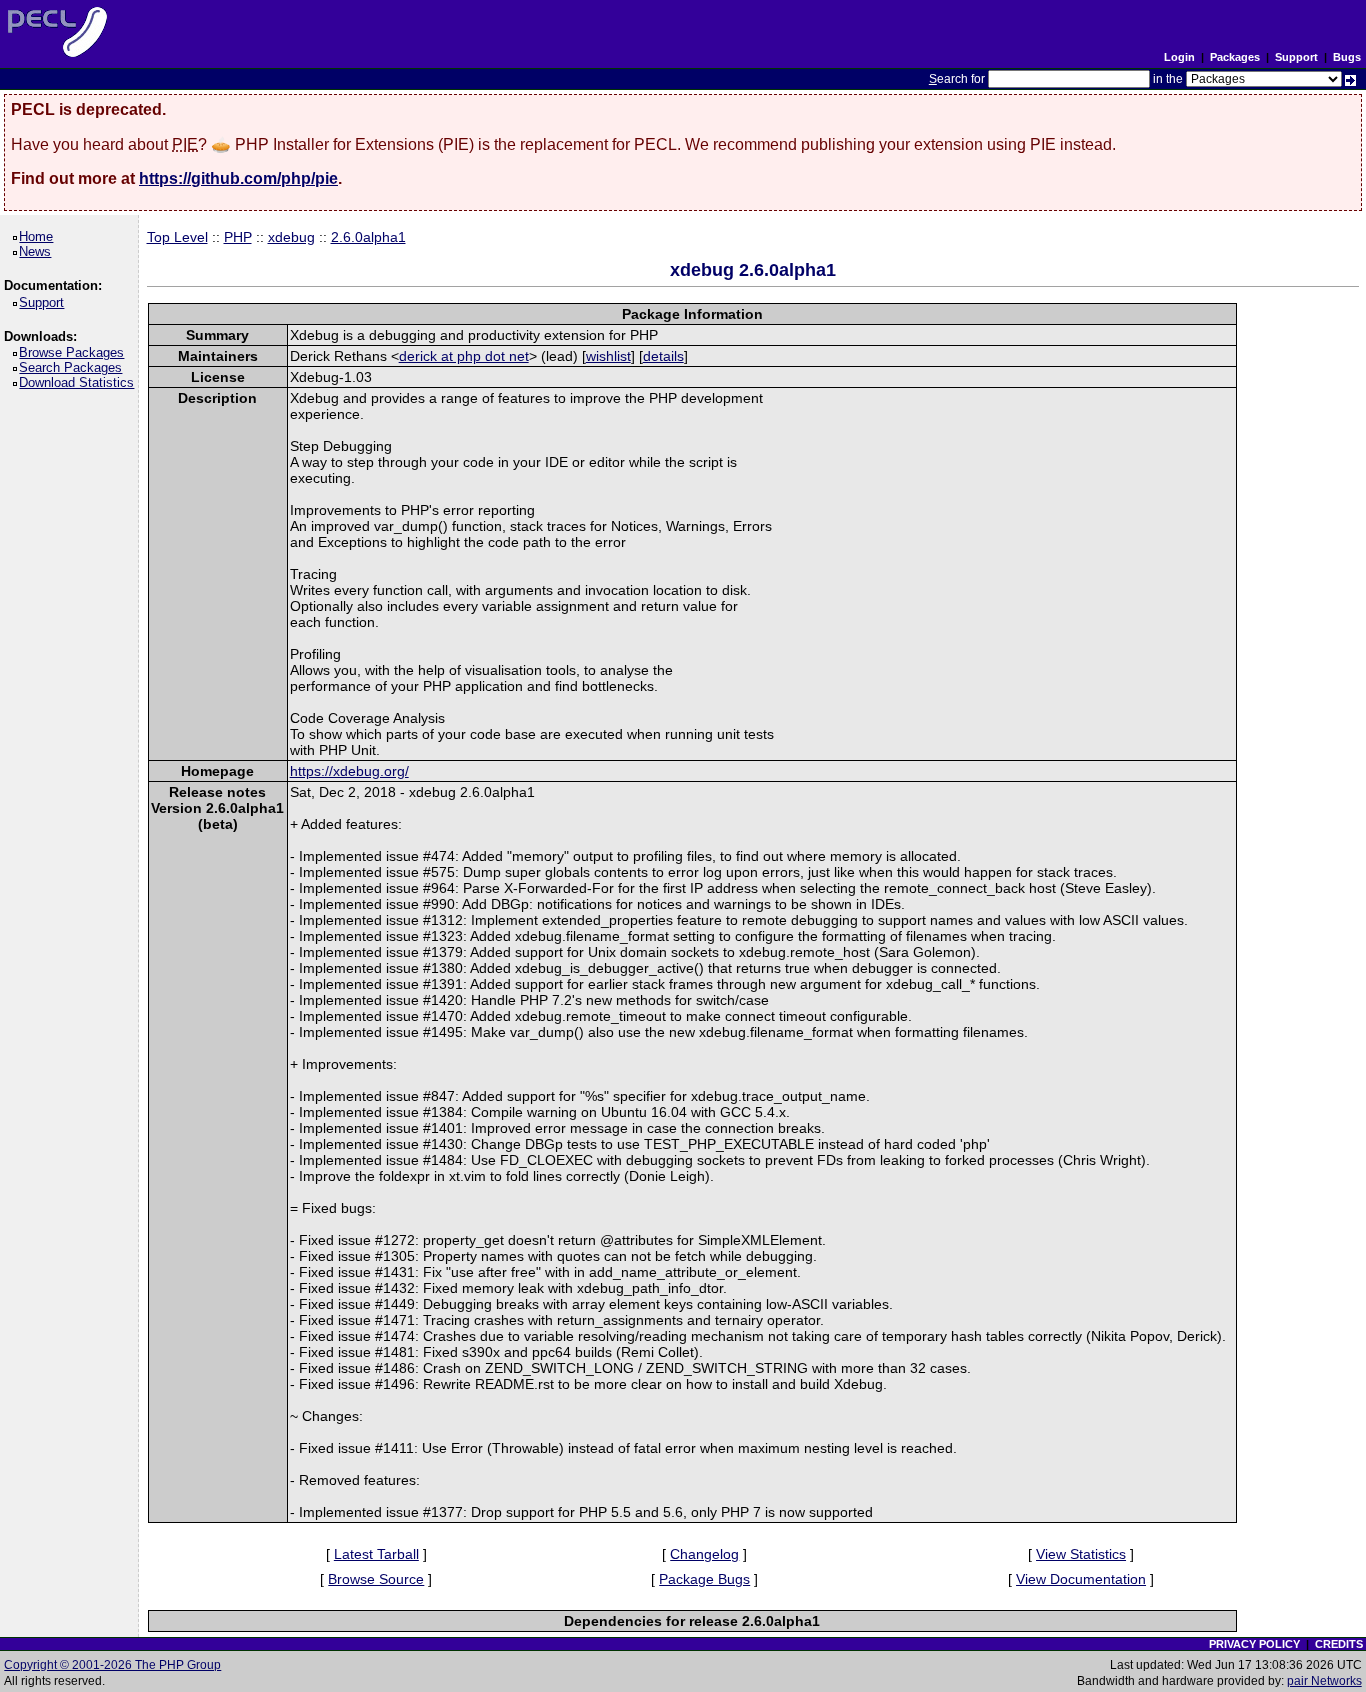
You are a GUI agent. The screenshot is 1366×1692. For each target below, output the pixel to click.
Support (1296, 57)
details (663, 356)
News (38, 251)
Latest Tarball (376, 1554)
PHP (238, 237)
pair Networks (1324, 1681)
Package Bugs (704, 1579)
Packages (1235, 57)
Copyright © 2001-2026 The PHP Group (112, 1665)
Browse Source (376, 1579)
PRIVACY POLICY (1254, 1644)
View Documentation (1081, 1579)
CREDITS (1339, 1644)
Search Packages (74, 367)
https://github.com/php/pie (238, 178)
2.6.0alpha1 (368, 237)
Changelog (704, 1554)
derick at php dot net (464, 356)
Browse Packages (75, 352)
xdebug (291, 237)
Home (39, 236)
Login (1179, 57)
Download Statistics (80, 382)
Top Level (177, 237)
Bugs (1347, 57)
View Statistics (1081, 1554)
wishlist (608, 356)
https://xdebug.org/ (349, 771)
